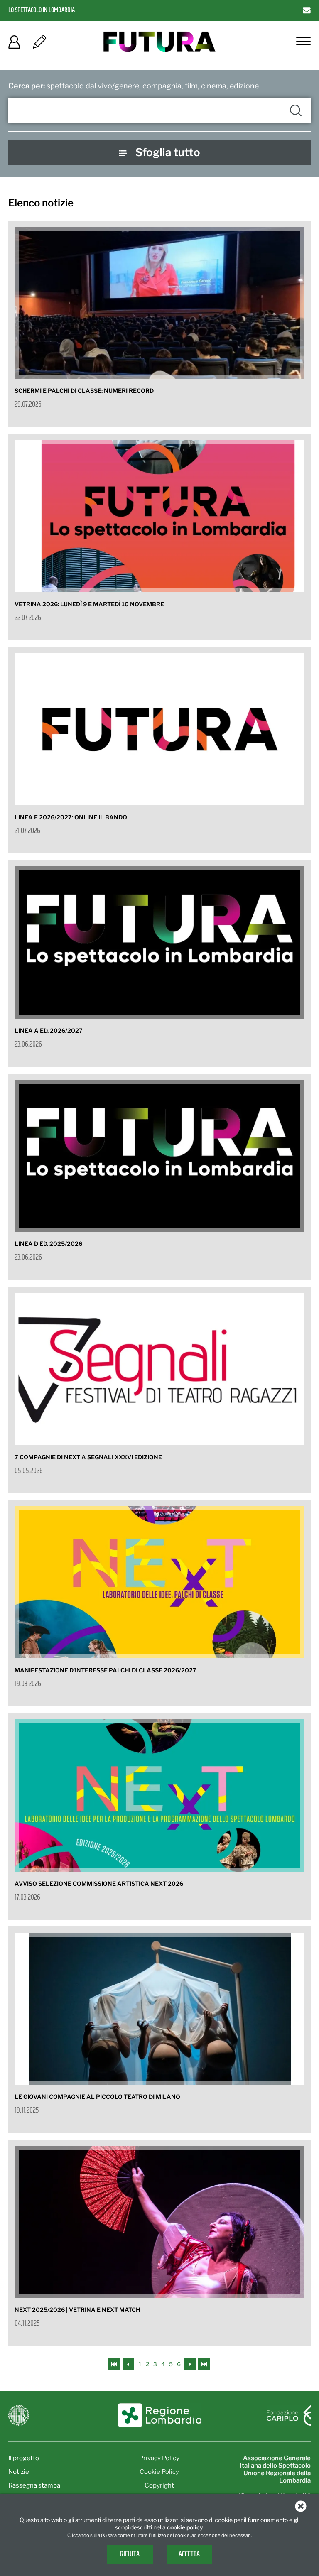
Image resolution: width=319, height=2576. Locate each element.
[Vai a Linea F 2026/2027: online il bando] (159, 729)
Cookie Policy (159, 2472)
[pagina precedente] (129, 2364)
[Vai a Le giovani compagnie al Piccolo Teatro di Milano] (159, 2009)
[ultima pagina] (204, 2364)
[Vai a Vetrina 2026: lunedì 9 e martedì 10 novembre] (159, 516)
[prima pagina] (115, 2364)
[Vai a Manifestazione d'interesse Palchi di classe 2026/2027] (159, 1582)
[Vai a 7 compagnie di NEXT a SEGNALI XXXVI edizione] (159, 1369)
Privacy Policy (159, 2458)
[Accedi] (14, 45)
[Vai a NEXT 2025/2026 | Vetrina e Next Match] (159, 2222)
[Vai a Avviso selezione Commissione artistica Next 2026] (159, 1795)
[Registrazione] (39, 45)
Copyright (159, 2485)
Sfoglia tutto (168, 152)
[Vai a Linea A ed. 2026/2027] (159, 942)
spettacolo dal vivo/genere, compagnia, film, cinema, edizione (134, 86)
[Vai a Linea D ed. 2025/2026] (159, 1156)
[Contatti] (307, 10)
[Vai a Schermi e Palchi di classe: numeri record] (159, 303)
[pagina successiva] (190, 2364)
